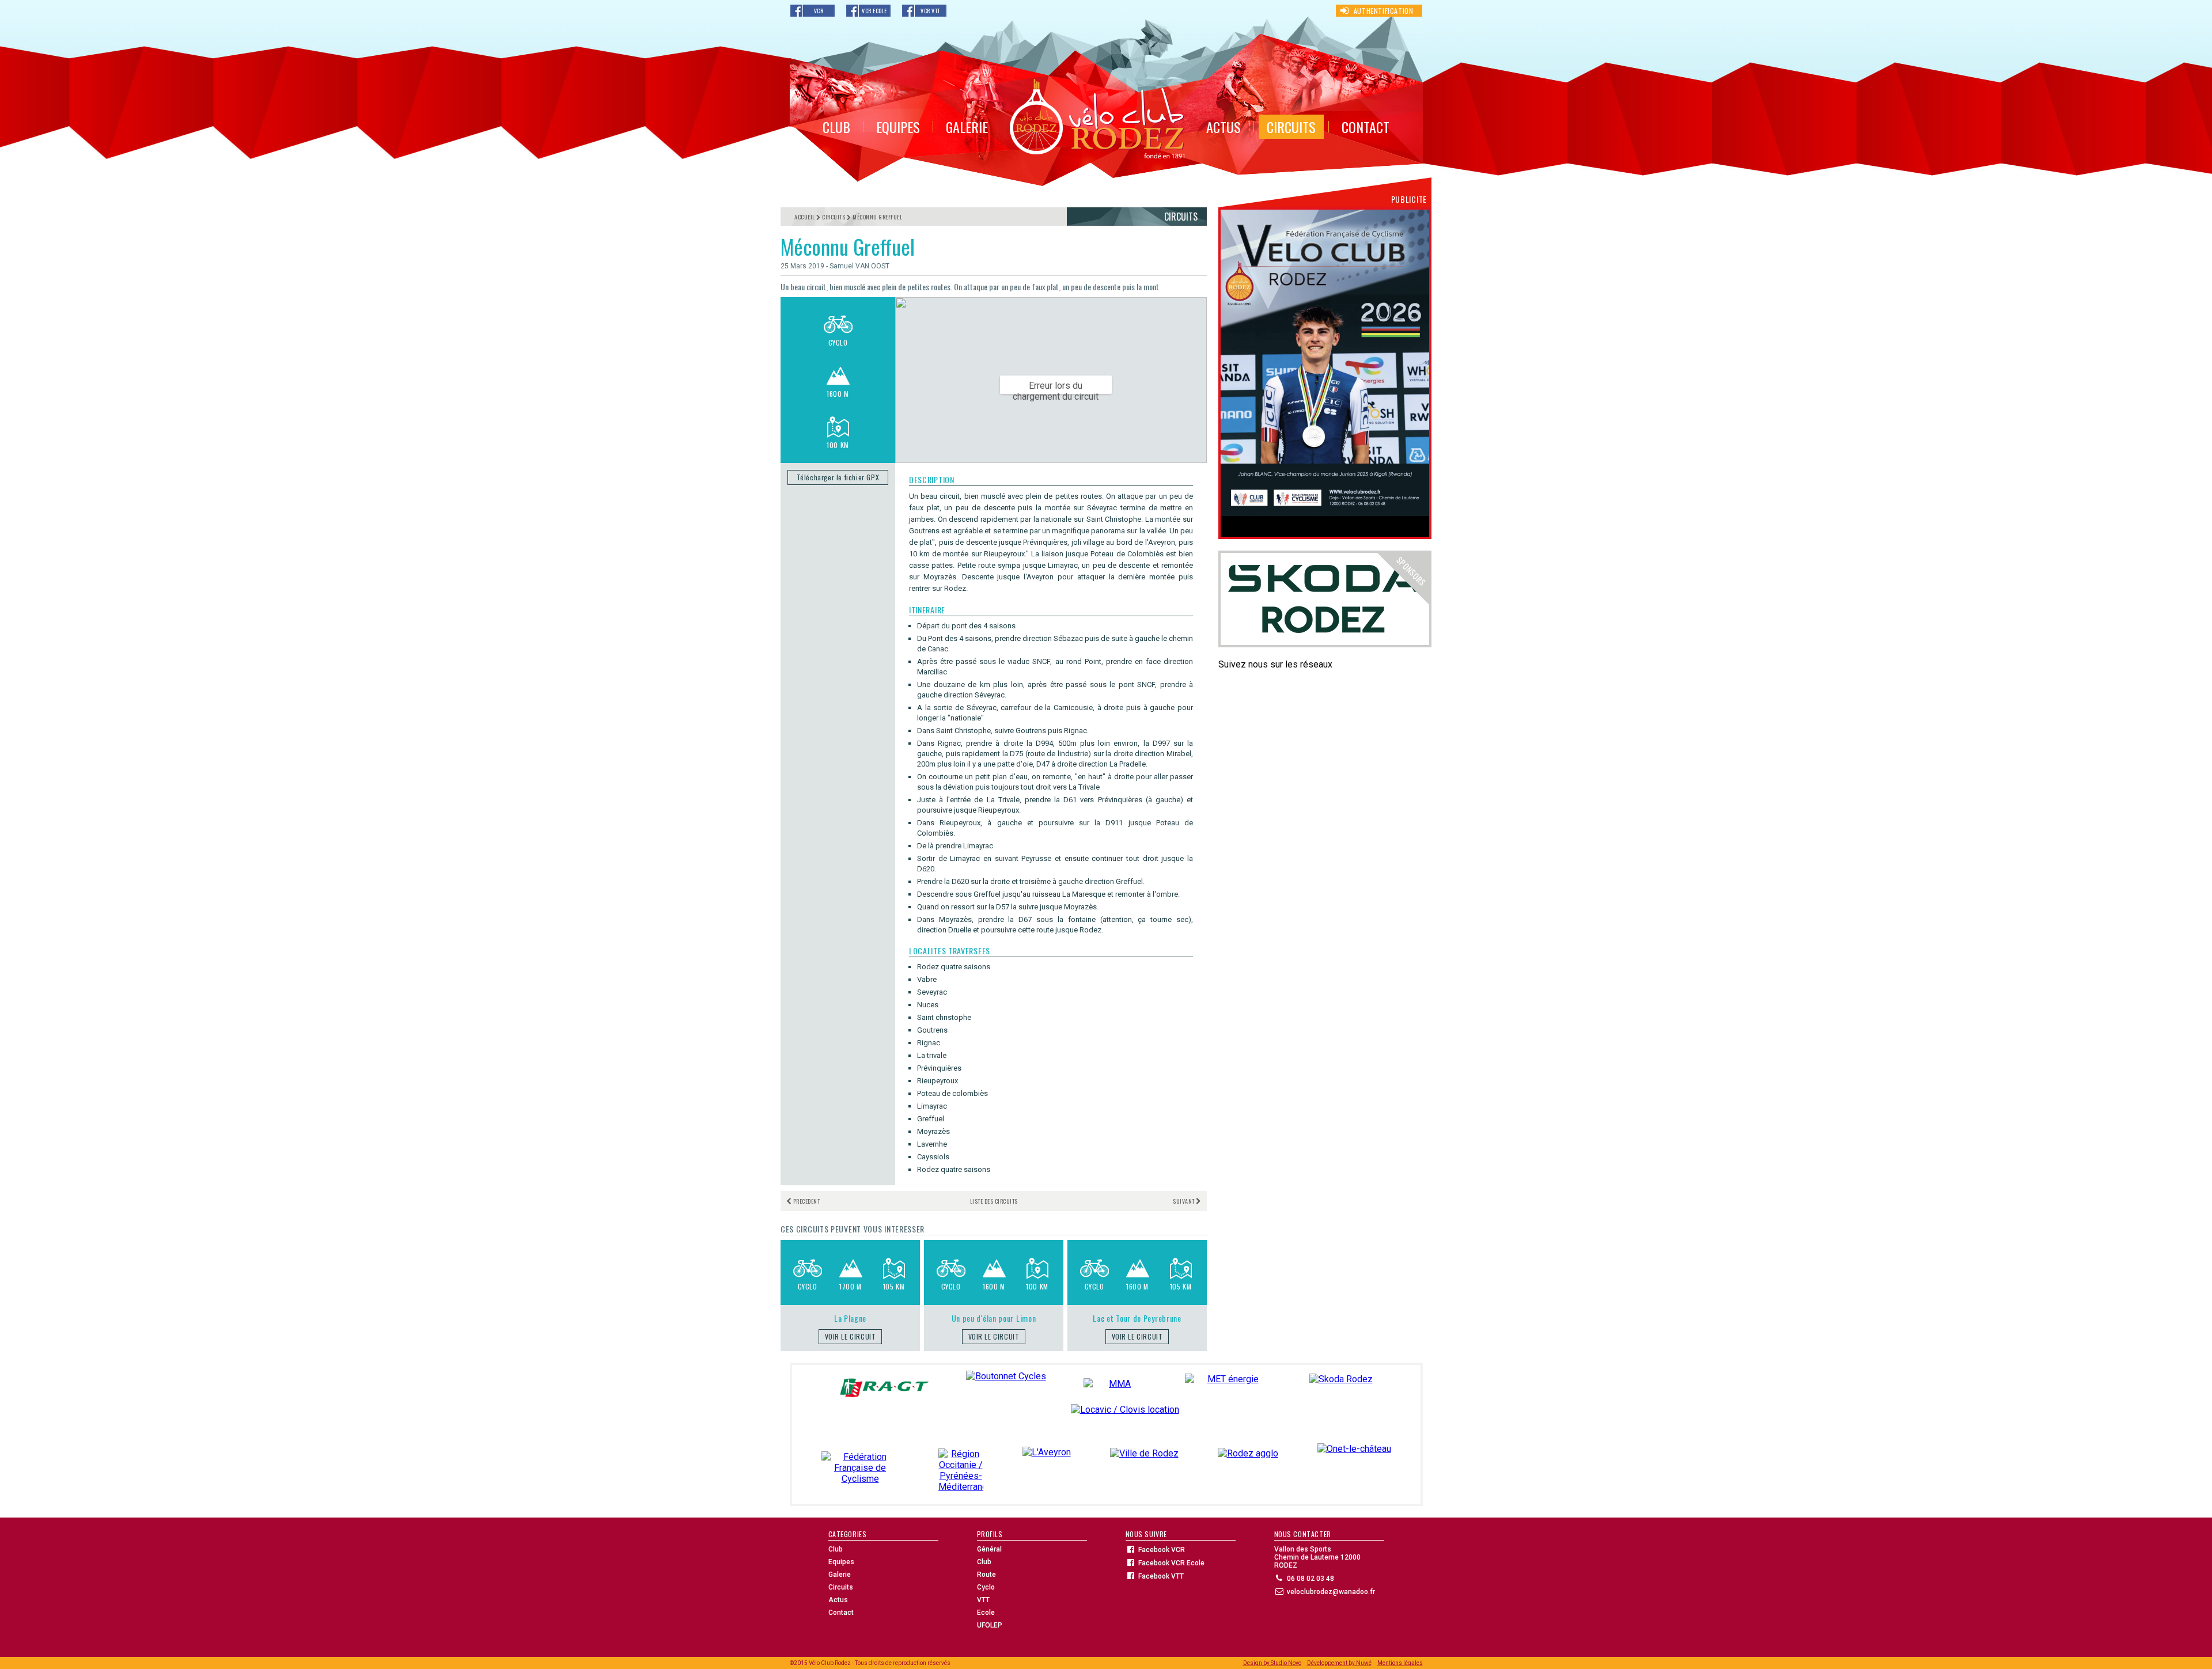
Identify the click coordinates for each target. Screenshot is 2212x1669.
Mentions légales (1400, 1663)
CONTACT (1366, 127)
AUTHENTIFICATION (1384, 11)
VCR (819, 11)
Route (986, 1575)
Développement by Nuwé (1339, 1663)
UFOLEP (990, 1625)
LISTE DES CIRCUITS (994, 1201)
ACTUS (1224, 127)
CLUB (836, 127)
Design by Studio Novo (1272, 1663)
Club (836, 1549)
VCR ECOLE (874, 11)
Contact (841, 1613)
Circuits (841, 1587)
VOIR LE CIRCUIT (851, 1336)
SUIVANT (1184, 1201)
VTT (983, 1600)
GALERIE (967, 127)
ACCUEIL (805, 217)
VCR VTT (930, 11)
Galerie (840, 1575)
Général (989, 1549)
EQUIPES (898, 127)
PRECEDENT (806, 1201)
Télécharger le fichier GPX (838, 477)
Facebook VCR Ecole (1171, 1563)
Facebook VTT (1161, 1576)
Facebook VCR (1162, 1550)
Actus (838, 1600)
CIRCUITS (1291, 127)
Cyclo (986, 1587)
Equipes (841, 1562)
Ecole (986, 1613)
